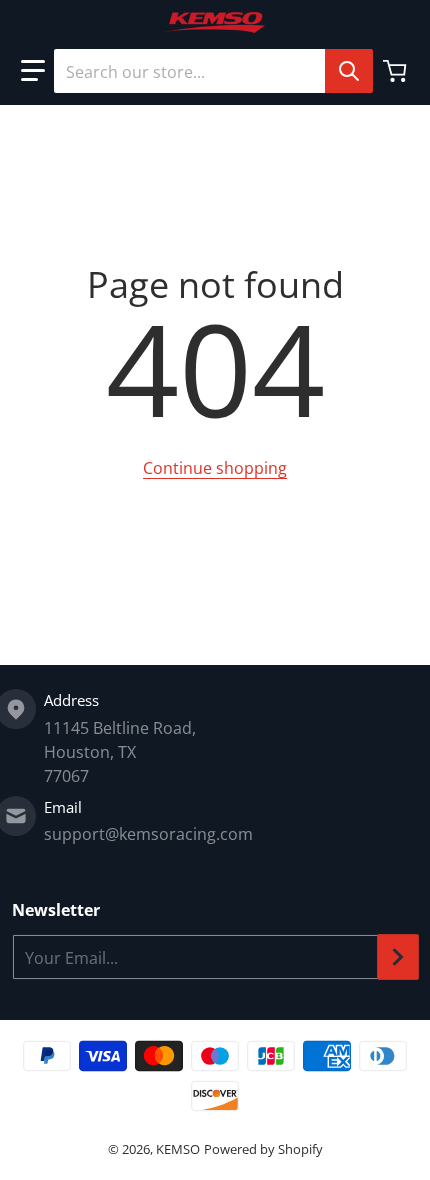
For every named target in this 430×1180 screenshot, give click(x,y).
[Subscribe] (398, 957)
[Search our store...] (349, 71)
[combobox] (213, 71)
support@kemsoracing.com (148, 834)
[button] (33, 71)
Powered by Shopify (263, 1149)
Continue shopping (215, 468)
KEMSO (178, 1149)
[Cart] (397, 71)
